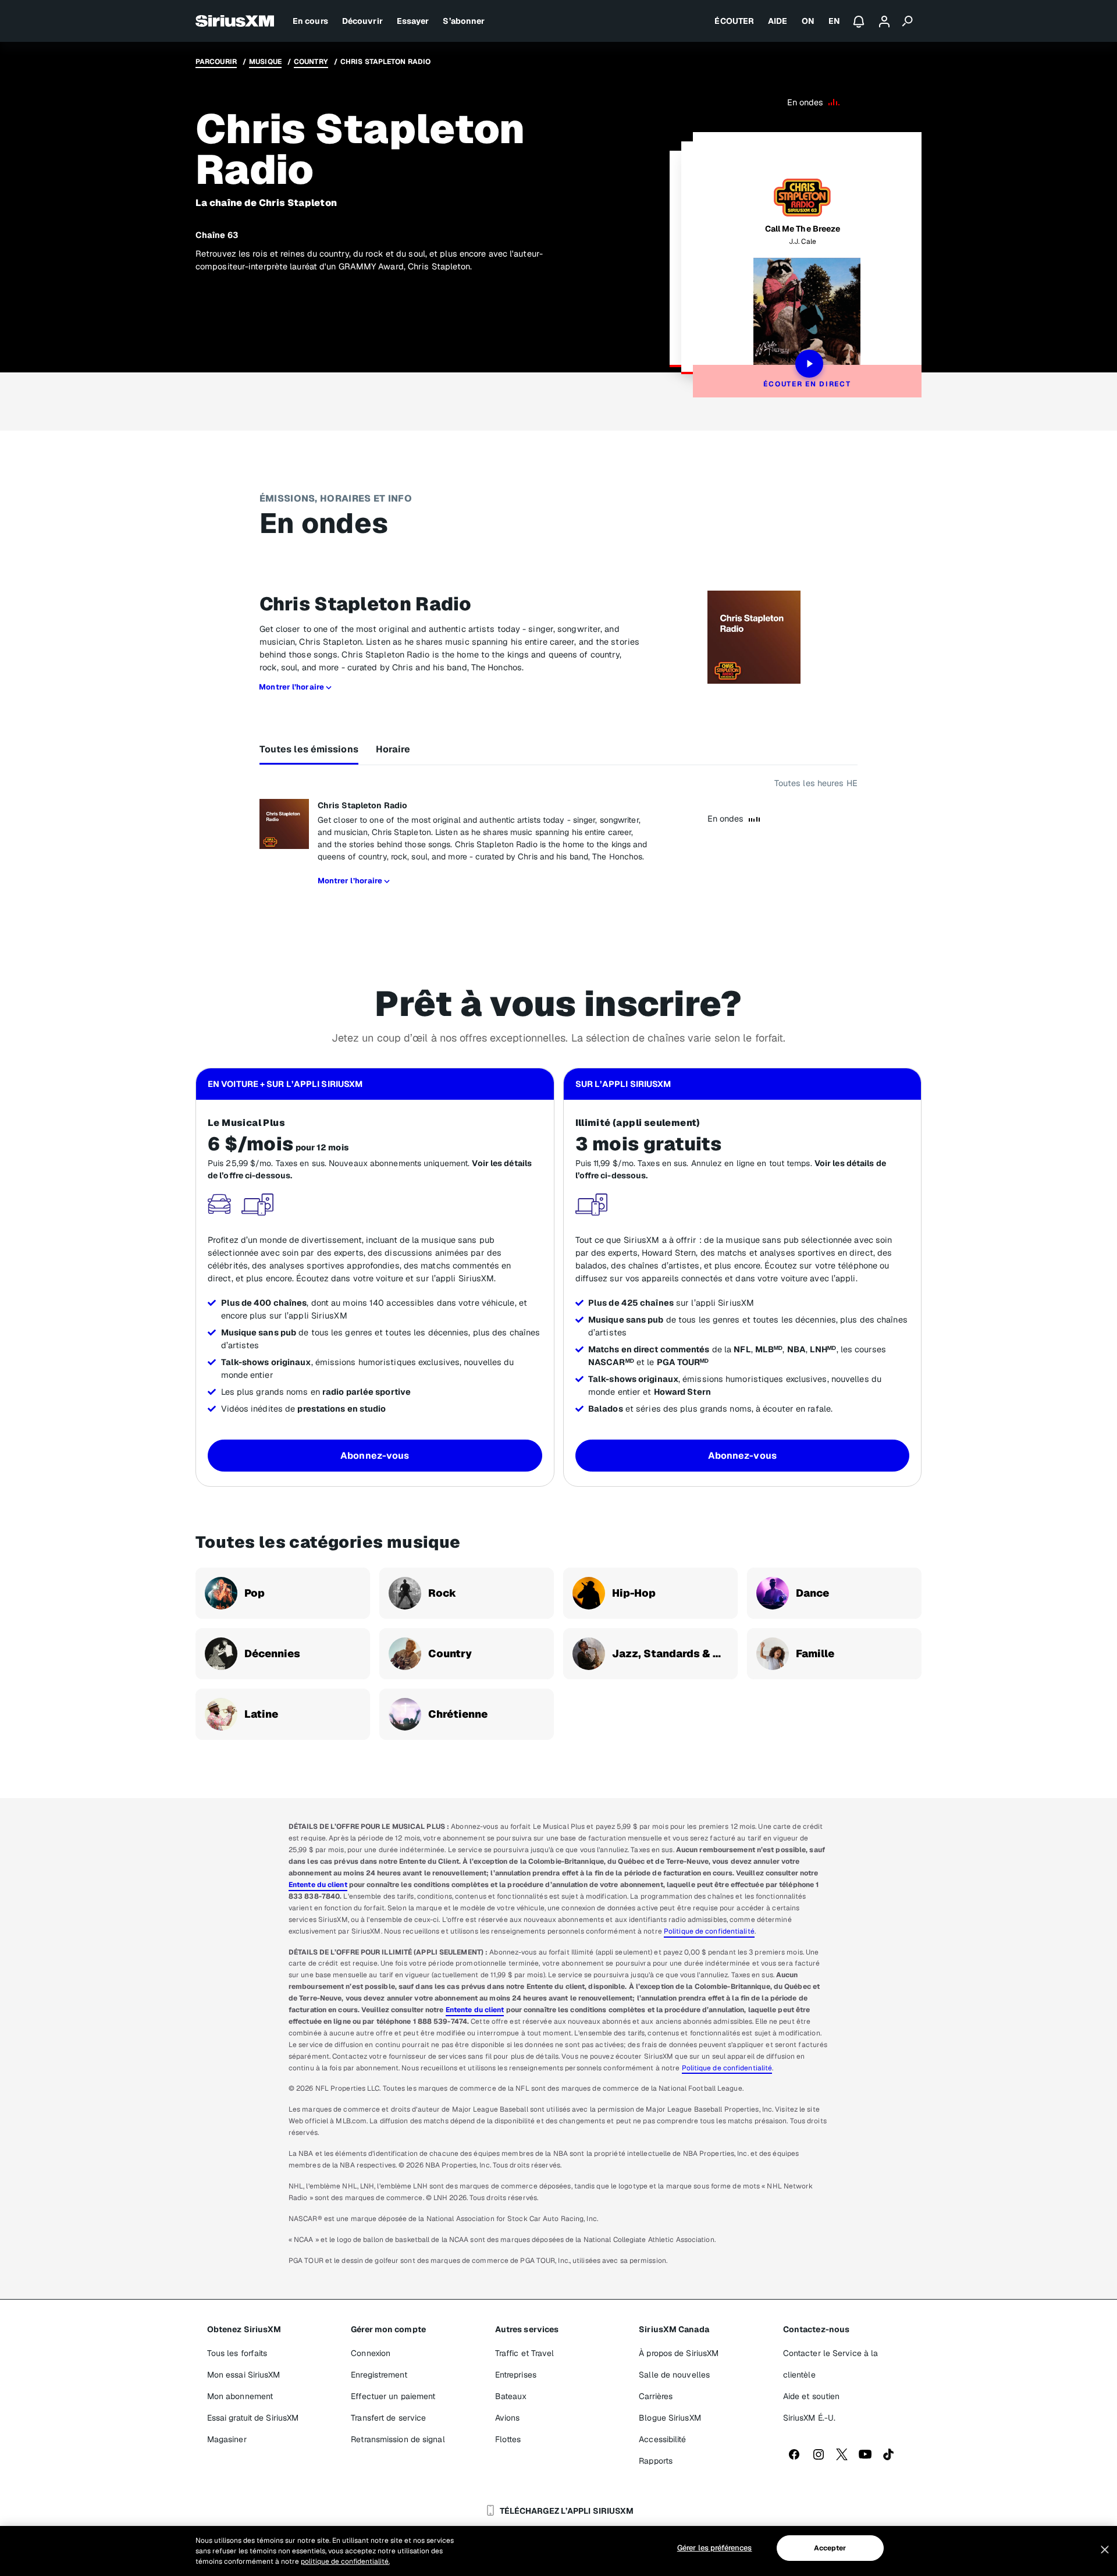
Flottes (508, 2439)
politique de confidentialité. (345, 2561)
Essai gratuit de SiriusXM (253, 2418)
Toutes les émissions (309, 749)
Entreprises (516, 2375)
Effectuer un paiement (393, 2396)
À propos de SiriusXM (679, 2353)
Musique (265, 62)
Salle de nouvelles (674, 2375)
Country (311, 62)
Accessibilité (662, 2439)
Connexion (371, 2353)
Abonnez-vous (375, 1456)
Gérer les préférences (714, 2548)
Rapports (656, 2461)
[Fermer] (1105, 2550)
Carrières (656, 2396)
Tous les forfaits (237, 2353)
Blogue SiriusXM (670, 2418)
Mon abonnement (240, 2396)
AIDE (778, 21)
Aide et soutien (812, 2396)
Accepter (830, 2548)
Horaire (393, 749)
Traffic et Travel (525, 2353)
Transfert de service (388, 2418)
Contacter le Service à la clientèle (831, 2364)
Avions (508, 2418)
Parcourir (216, 62)
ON (808, 21)
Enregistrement (379, 2375)
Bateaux (511, 2396)
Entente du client (318, 1885)
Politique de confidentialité (709, 1931)
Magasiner (227, 2439)
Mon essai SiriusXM (244, 2375)
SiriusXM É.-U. (809, 2418)
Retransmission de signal (398, 2439)
